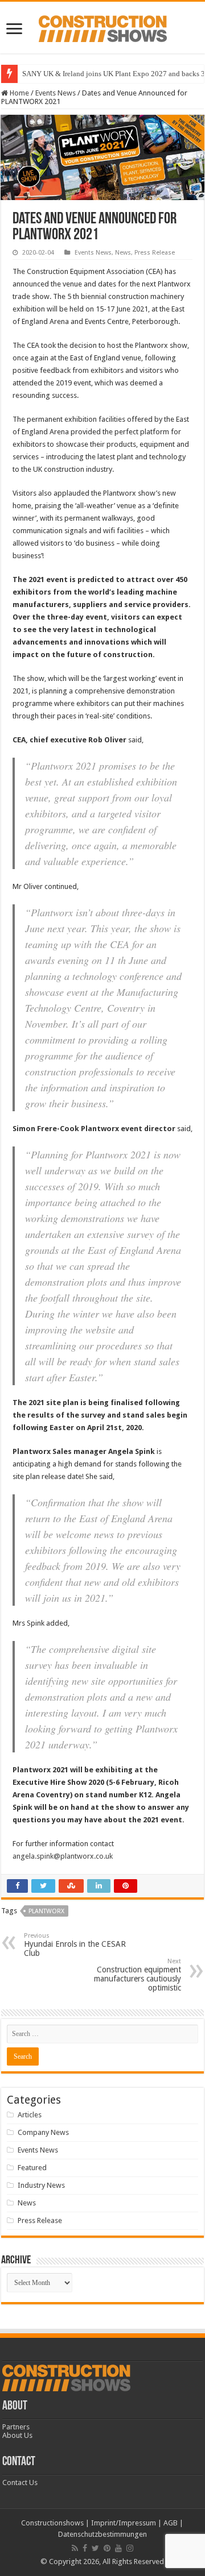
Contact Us (20, 2482)
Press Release (155, 253)
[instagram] (130, 2548)
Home (19, 93)
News (123, 253)
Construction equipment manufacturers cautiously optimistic (138, 1975)
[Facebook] (85, 2548)
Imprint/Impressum (124, 2523)
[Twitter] (95, 2548)
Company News (43, 2132)
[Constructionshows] (103, 27)
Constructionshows (52, 2523)
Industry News (41, 2185)
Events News (56, 93)
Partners (16, 2427)
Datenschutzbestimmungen (102, 2534)
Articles (30, 2115)
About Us (17, 2435)
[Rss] (75, 2548)
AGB (171, 2523)
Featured (32, 2168)
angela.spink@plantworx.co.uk (63, 1856)
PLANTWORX (46, 1911)
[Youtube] (118, 2548)
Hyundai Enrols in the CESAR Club (75, 1945)
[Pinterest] (107, 2548)
